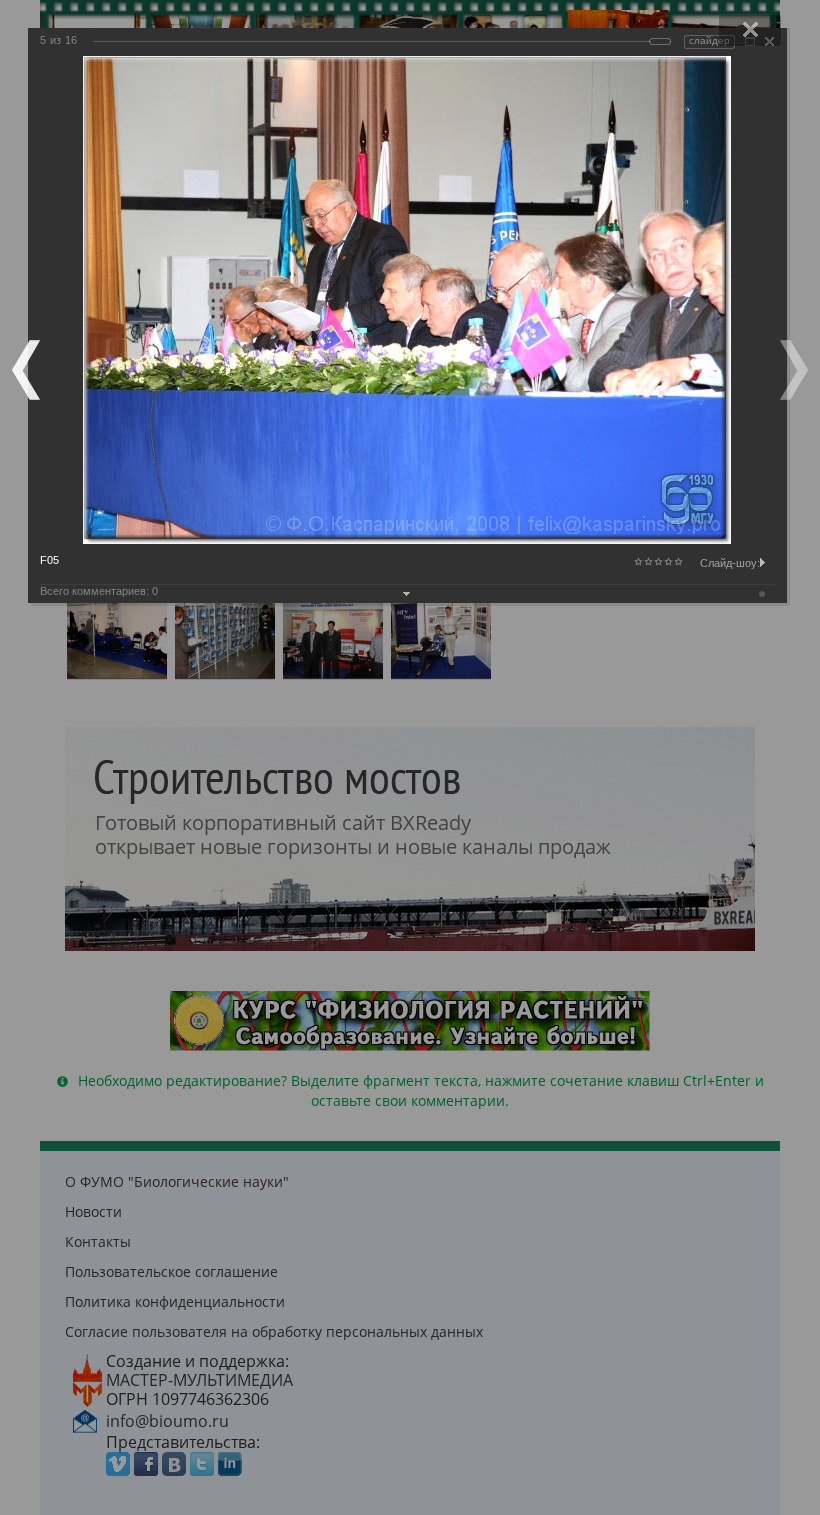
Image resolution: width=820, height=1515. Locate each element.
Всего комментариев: (99, 591)
